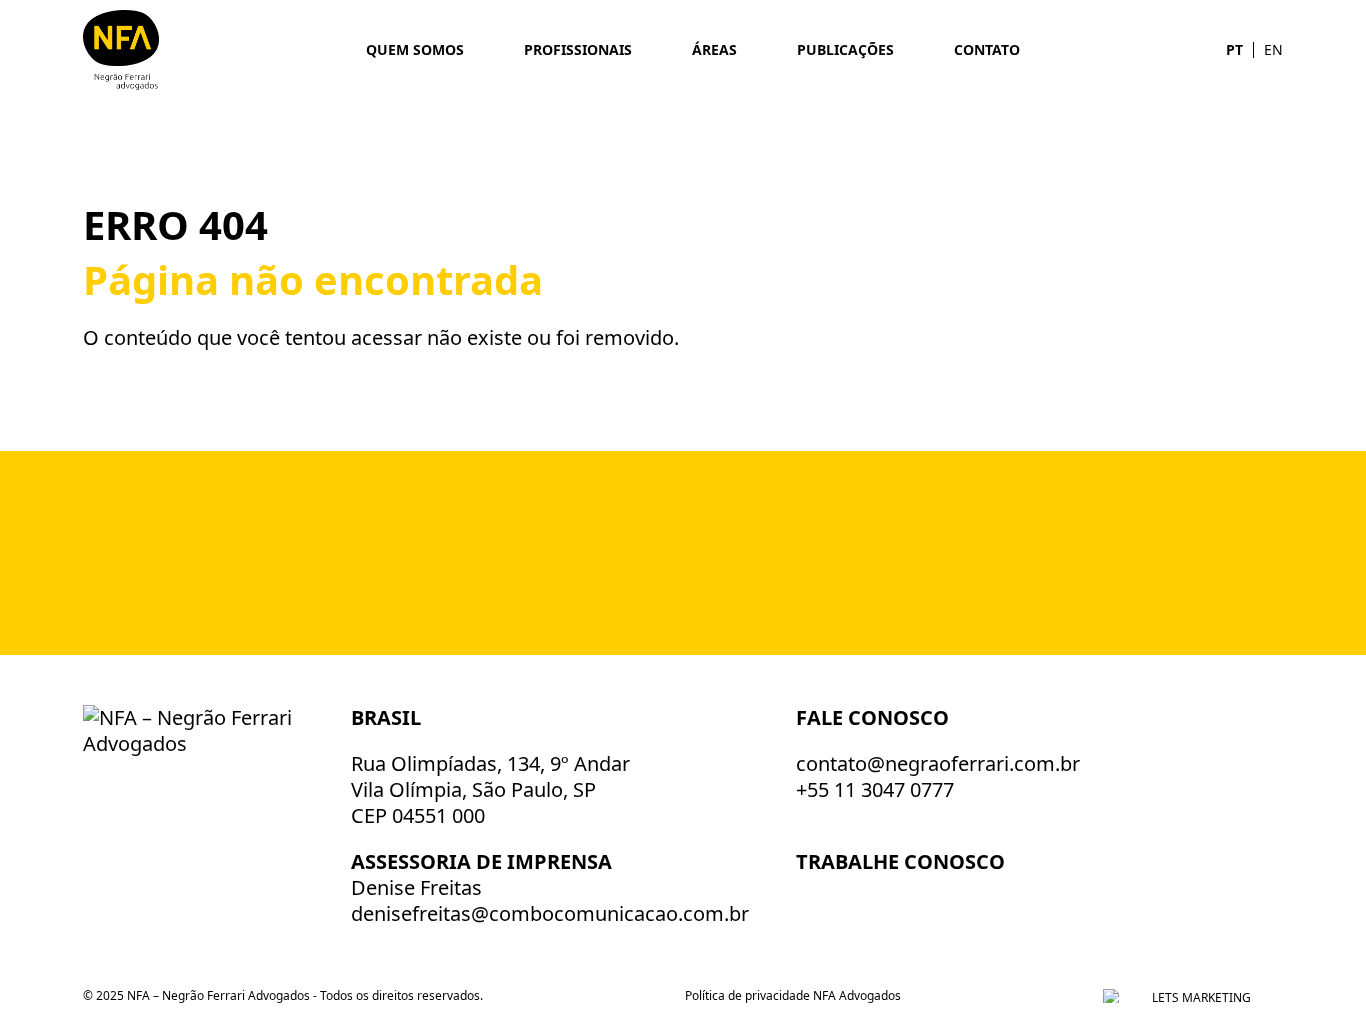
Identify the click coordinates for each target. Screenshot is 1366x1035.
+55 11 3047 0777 (875, 789)
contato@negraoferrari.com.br (938, 763)
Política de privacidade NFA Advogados (793, 995)
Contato (987, 49)
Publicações (845, 49)
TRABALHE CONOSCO (903, 861)
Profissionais (578, 49)
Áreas (714, 49)
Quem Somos (415, 49)
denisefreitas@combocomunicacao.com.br (550, 913)
